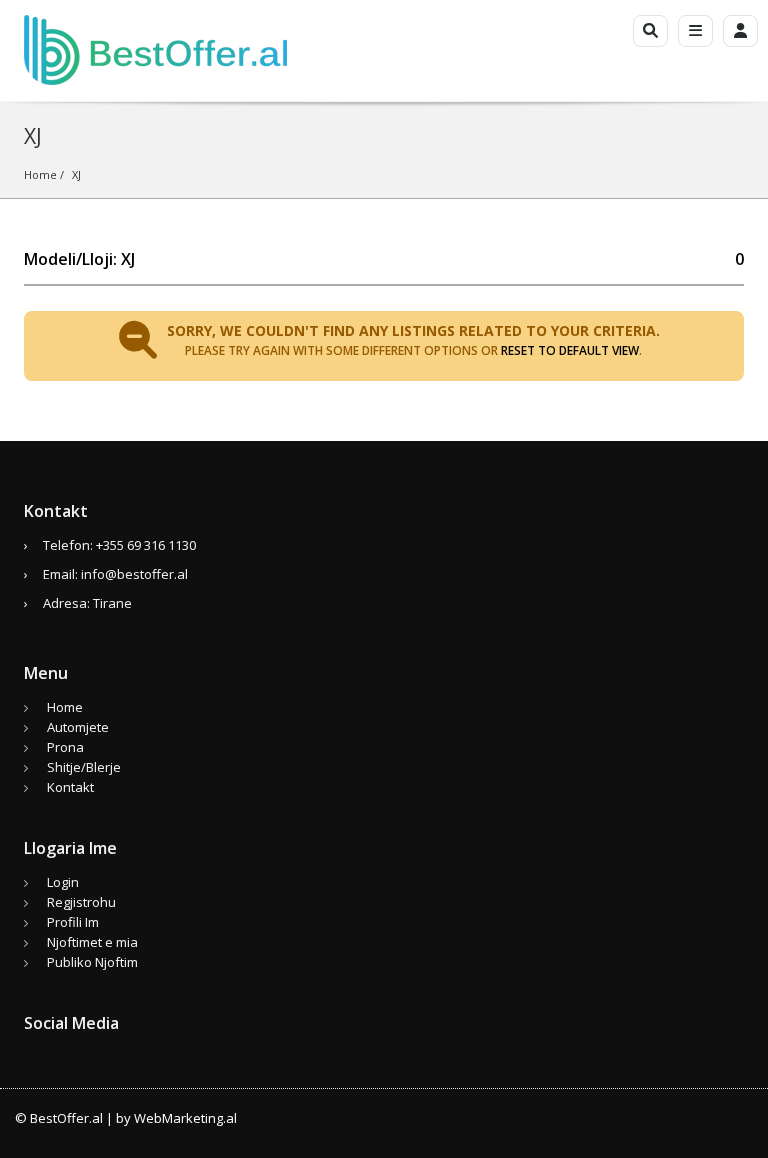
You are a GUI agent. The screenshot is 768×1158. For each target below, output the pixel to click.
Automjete (78, 727)
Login (63, 882)
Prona (65, 747)
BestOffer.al (66, 1118)
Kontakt (70, 787)
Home (40, 174)
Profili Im (73, 922)
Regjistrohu (81, 902)
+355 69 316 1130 (146, 545)
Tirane (112, 603)
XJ (76, 174)
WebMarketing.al (185, 1118)
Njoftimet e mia (92, 942)
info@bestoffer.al (134, 574)
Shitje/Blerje (84, 767)
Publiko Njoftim (92, 962)
